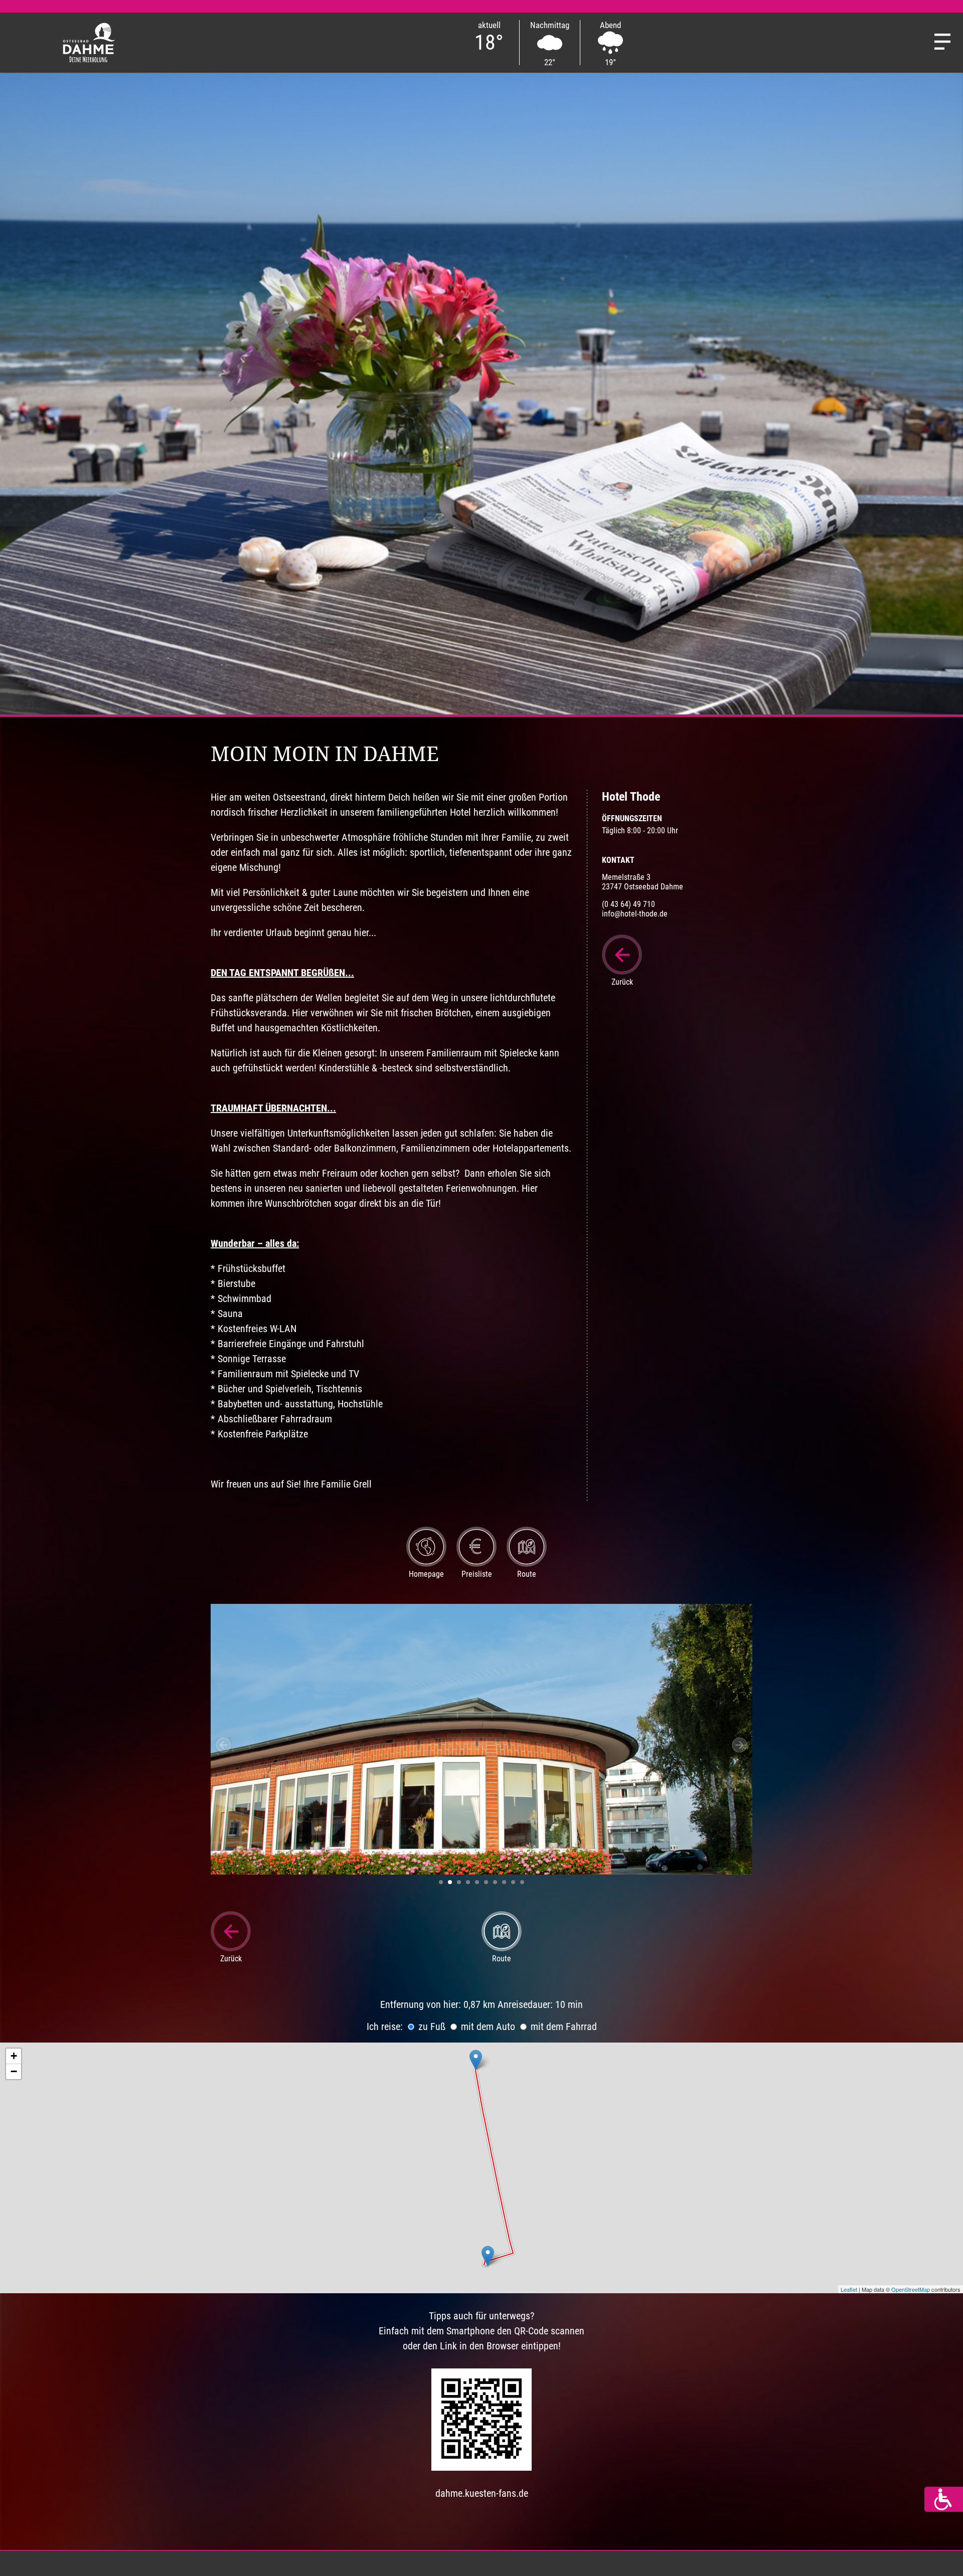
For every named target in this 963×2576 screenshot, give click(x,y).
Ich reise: (385, 2027)
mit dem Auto (487, 2027)
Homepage (426, 1574)
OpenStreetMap (911, 2289)
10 (522, 1882)
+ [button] (14, 2056)
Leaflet (849, 2289)
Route (527, 1574)
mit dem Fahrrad (563, 2027)
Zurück (622, 982)
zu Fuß (431, 2027)
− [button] (14, 2071)
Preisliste (477, 1574)
